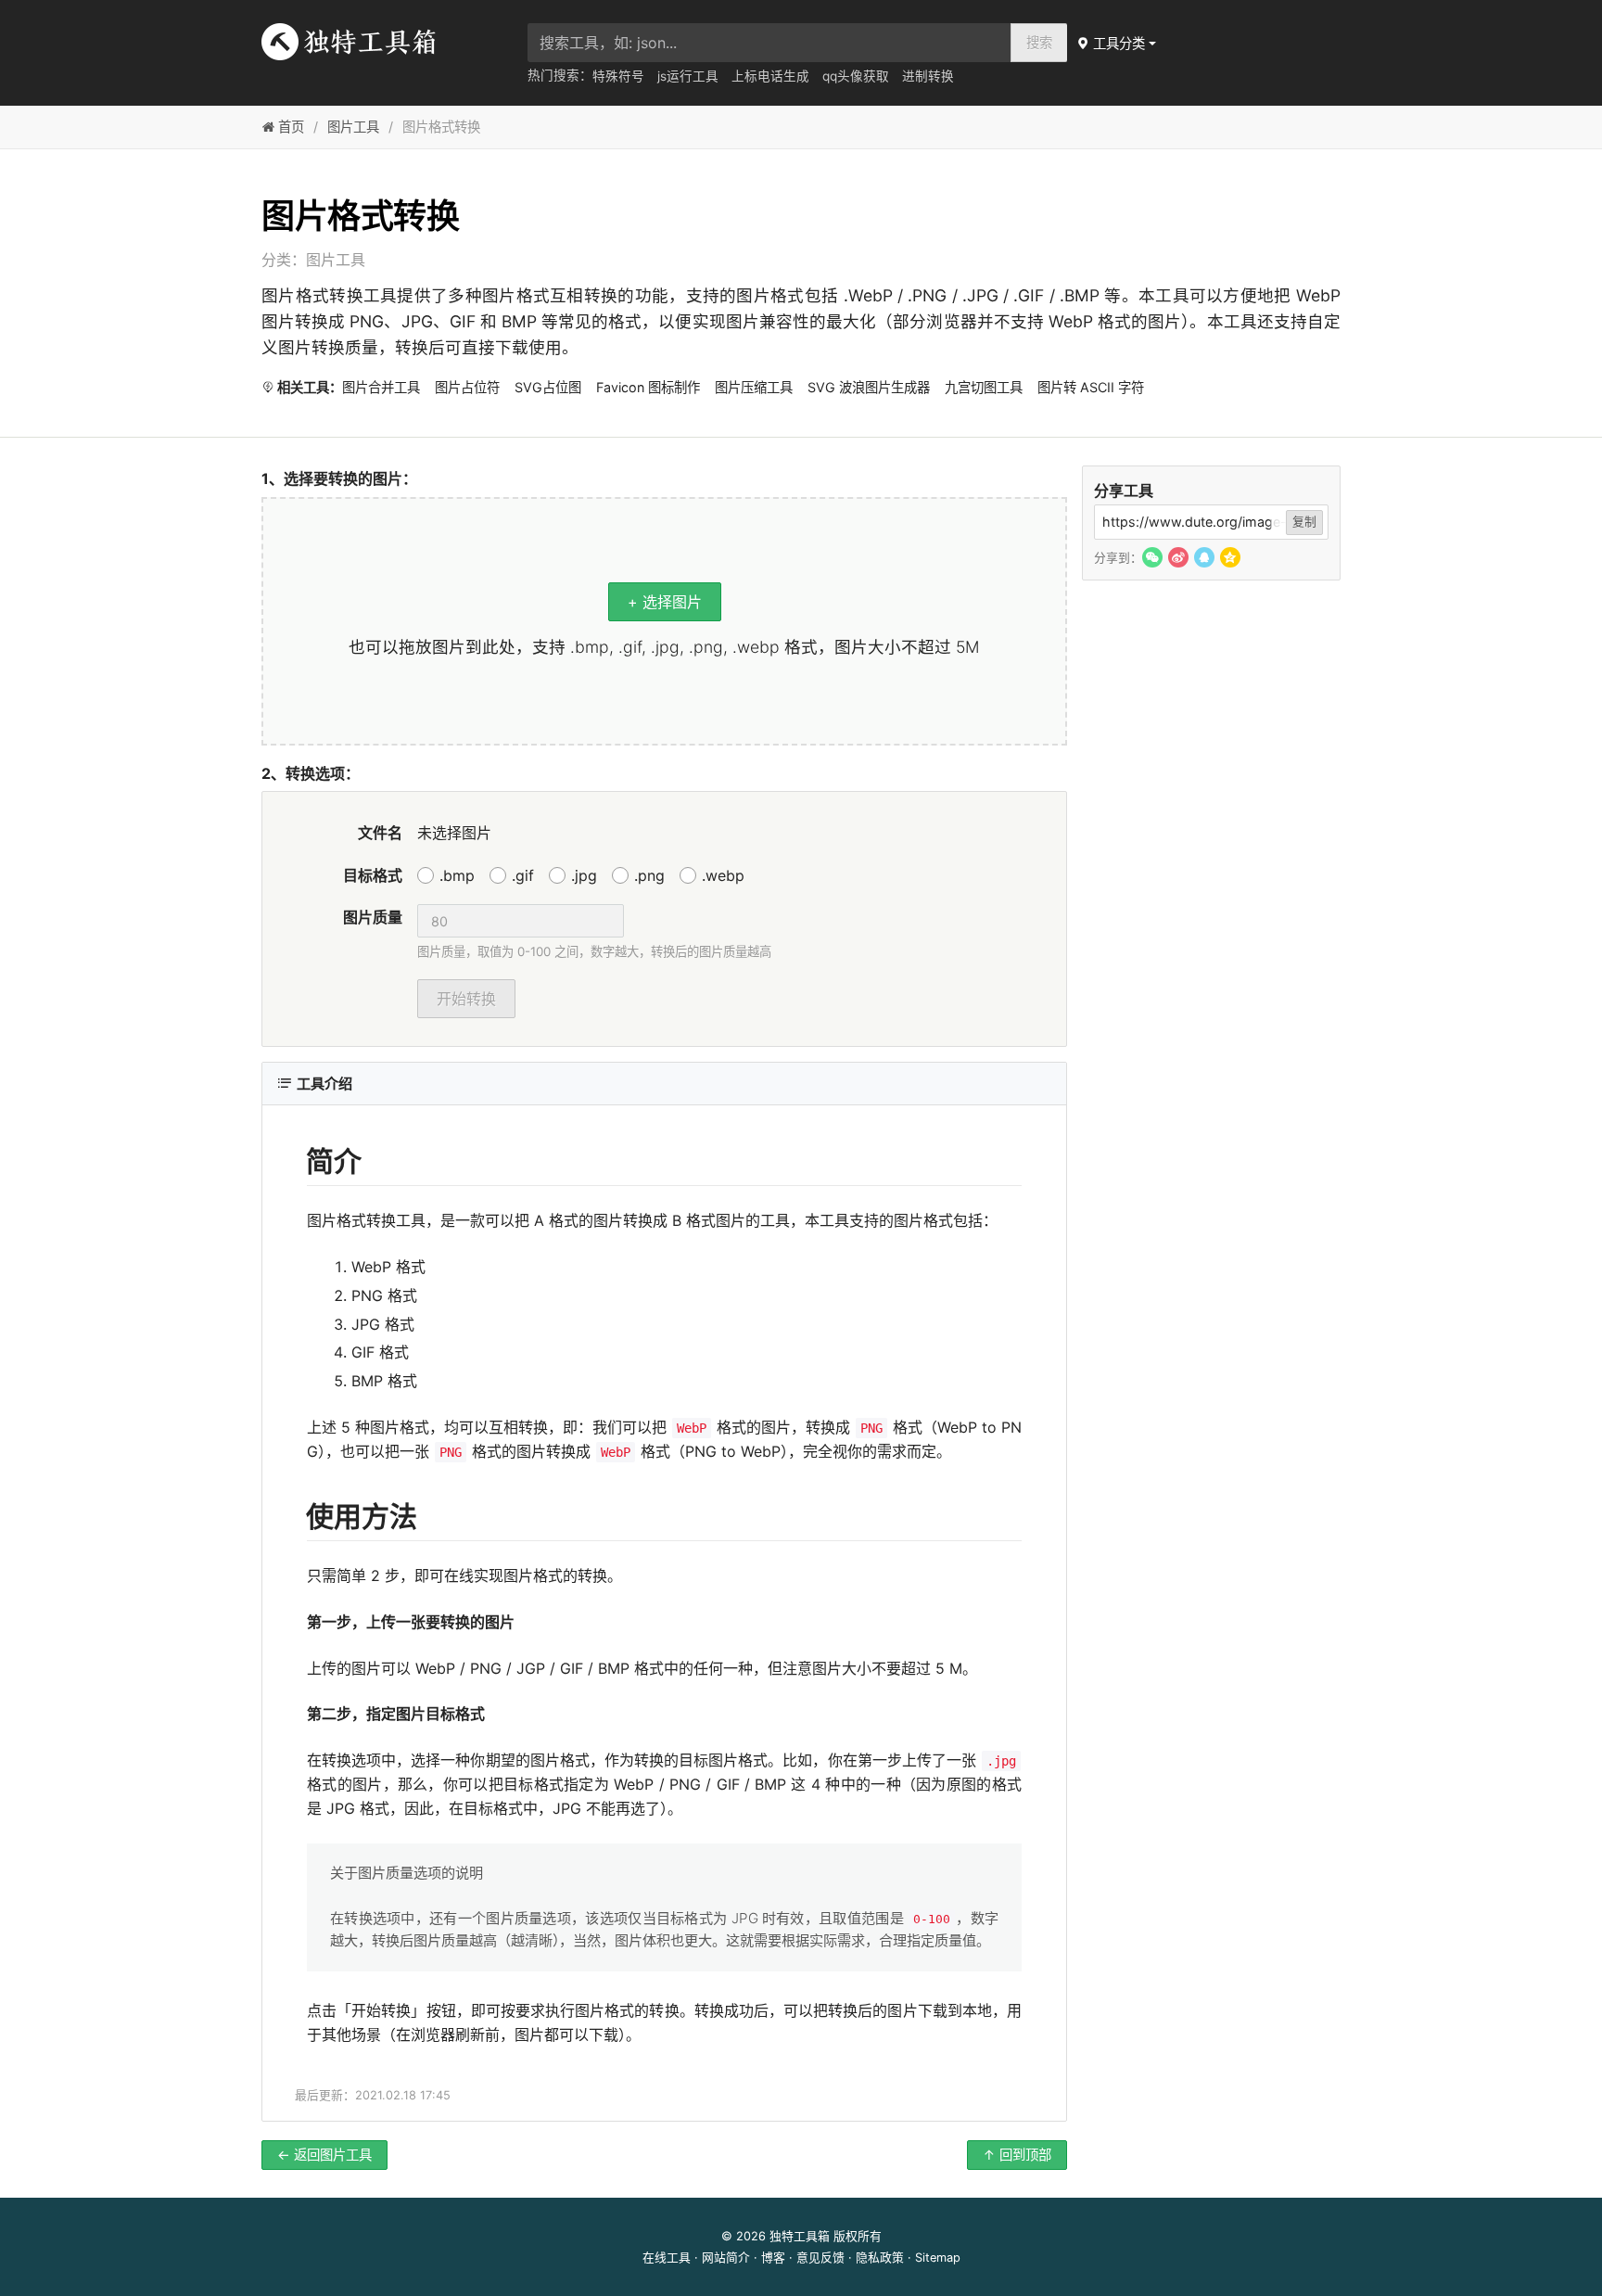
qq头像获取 (856, 76)
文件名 (380, 833)
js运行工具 (688, 76)
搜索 (1039, 42)
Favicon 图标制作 (648, 387)
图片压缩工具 (754, 387)
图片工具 (353, 127)
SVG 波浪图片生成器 (869, 387)
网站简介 (726, 2258)
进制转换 (928, 76)
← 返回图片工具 (324, 2155)
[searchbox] (769, 43)
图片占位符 (467, 387)
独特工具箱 (800, 2236)
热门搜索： (560, 75)
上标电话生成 (770, 76)
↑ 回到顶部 (1017, 2155)
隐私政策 (880, 2258)
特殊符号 (618, 76)
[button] (1118, 43)
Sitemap (938, 2258)
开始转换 (466, 999)
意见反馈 (820, 2258)
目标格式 (373, 875)
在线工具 (667, 2258)
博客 (773, 2258)
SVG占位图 (548, 387)
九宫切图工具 (984, 387)
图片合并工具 (381, 387)
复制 (1304, 522)
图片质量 (373, 917)
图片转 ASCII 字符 (1091, 387)
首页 (289, 127)
